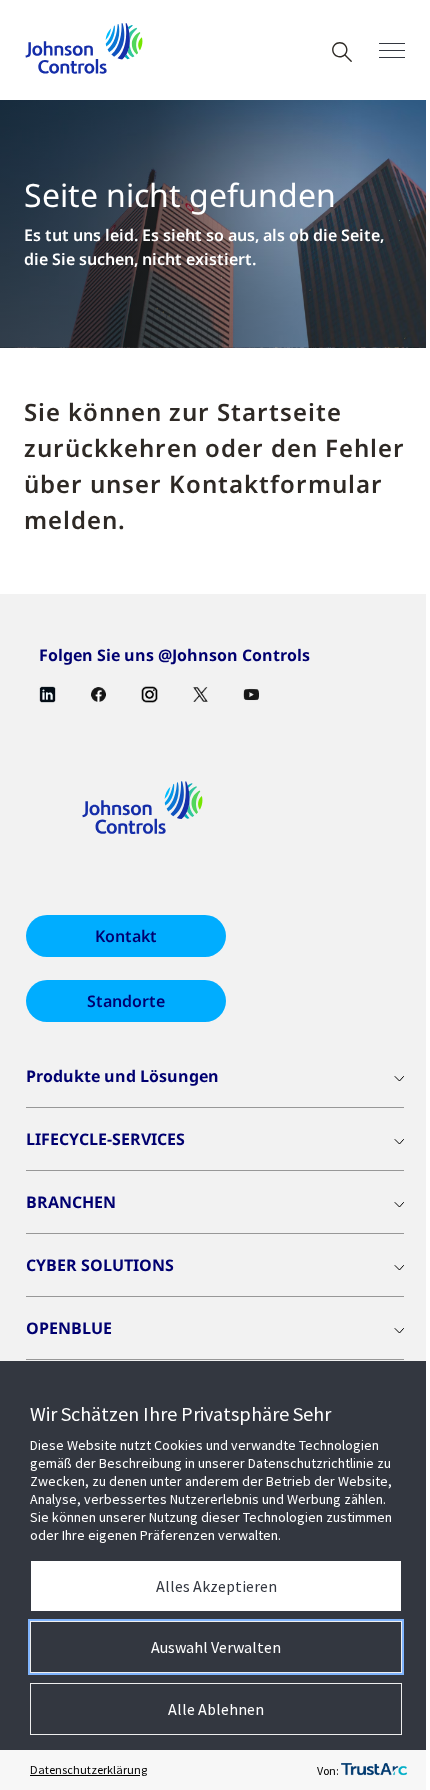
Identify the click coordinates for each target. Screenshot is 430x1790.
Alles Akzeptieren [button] (216, 1586)
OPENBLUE (69, 1328)
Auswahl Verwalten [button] (216, 1647)
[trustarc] (374, 1770)
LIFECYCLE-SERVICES (105, 1139)
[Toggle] (392, 50)
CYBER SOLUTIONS (100, 1265)
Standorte (126, 1001)
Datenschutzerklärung (88, 1769)
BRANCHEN (71, 1202)
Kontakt (126, 936)
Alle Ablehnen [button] (216, 1709)
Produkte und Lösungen (122, 1076)
